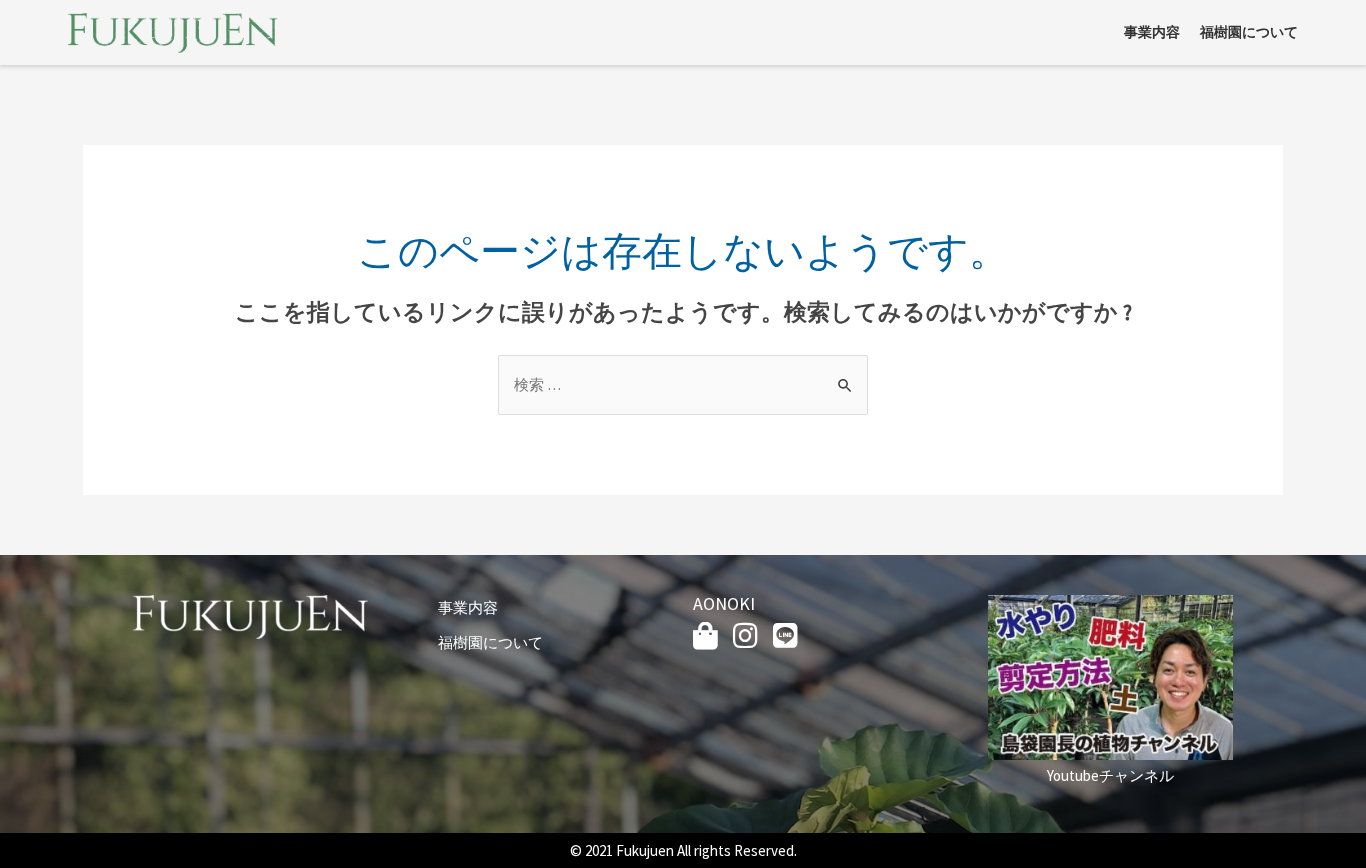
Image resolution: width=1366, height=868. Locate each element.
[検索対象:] (683, 384)
